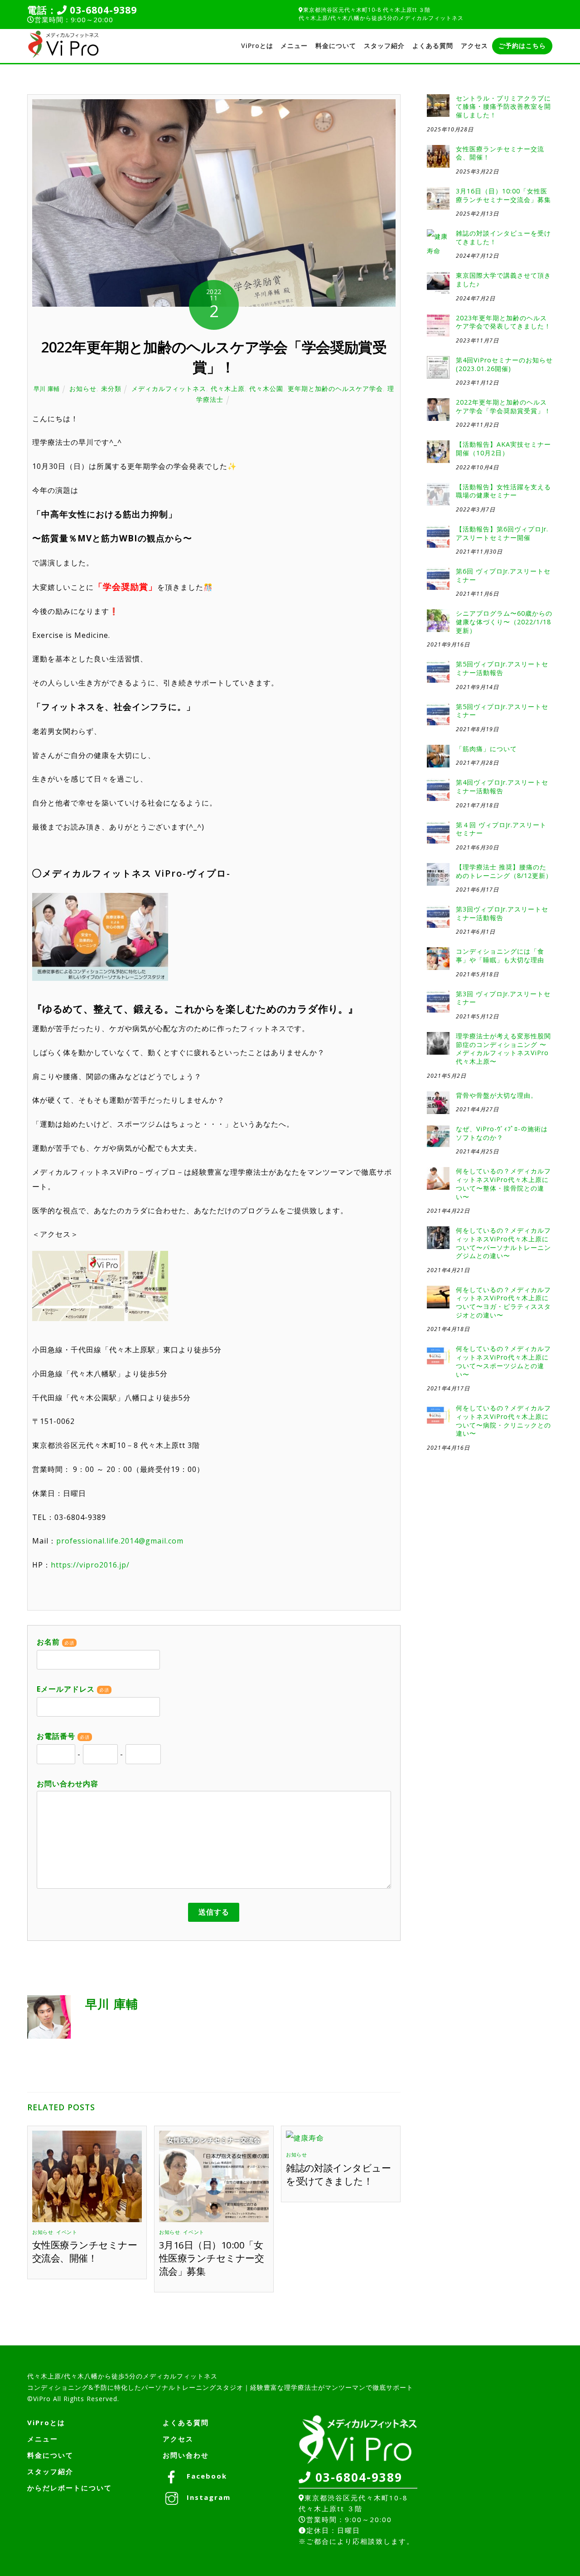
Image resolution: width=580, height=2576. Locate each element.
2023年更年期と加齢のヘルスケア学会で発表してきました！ (503, 322)
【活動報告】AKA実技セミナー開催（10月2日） (503, 449)
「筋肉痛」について (486, 749)
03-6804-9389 (102, 10)
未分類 (111, 388)
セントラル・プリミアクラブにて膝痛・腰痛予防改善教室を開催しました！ (503, 107)
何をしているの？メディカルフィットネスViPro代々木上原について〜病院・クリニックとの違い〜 (503, 1421)
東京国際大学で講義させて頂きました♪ (503, 280)
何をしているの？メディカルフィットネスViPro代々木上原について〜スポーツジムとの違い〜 (503, 1361)
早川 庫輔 (47, 389)
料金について (336, 46)
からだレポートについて (70, 2488)
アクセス (474, 46)
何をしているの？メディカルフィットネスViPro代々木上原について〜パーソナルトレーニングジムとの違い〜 (503, 1243)
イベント (67, 2232)
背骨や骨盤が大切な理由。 (497, 1095)
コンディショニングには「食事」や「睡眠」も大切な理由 (500, 956)
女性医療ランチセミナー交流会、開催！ (85, 2251)
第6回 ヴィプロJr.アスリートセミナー (503, 576)
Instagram (207, 2497)
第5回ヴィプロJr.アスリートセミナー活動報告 (502, 668)
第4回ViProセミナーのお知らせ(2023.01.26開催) (504, 364)
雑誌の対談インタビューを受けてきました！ (338, 2174)
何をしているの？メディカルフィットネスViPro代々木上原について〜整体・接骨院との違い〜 (503, 1184)
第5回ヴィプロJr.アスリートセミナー (502, 711)
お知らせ (83, 388)
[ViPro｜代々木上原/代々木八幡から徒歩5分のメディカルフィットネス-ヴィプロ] (63, 55)
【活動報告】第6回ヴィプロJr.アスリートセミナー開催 (502, 533)
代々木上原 (228, 388)
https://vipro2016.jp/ (90, 1565)
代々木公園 (266, 388)
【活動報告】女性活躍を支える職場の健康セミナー (503, 491)
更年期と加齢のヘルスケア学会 (335, 388)
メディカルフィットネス (169, 388)
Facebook (205, 2476)
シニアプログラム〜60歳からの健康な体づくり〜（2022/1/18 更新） (504, 622)
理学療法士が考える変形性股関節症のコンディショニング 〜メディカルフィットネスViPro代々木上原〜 (503, 1049)
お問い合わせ (186, 2455)
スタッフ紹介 (384, 46)
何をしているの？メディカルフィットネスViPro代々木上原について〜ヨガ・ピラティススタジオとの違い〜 (503, 1302)
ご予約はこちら (522, 46)
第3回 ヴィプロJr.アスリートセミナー (503, 998)
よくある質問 (433, 46)
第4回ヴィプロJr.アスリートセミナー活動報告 (502, 787)
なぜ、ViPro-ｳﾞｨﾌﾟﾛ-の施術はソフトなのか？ (502, 1133)
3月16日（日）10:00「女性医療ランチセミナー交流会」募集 (211, 2258)
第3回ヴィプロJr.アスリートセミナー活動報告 (502, 914)
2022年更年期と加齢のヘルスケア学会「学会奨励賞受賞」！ (503, 407)
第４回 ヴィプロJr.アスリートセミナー (501, 829)
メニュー (294, 46)
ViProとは (257, 46)
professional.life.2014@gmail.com (120, 1541)
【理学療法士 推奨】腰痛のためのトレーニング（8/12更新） (504, 871)
